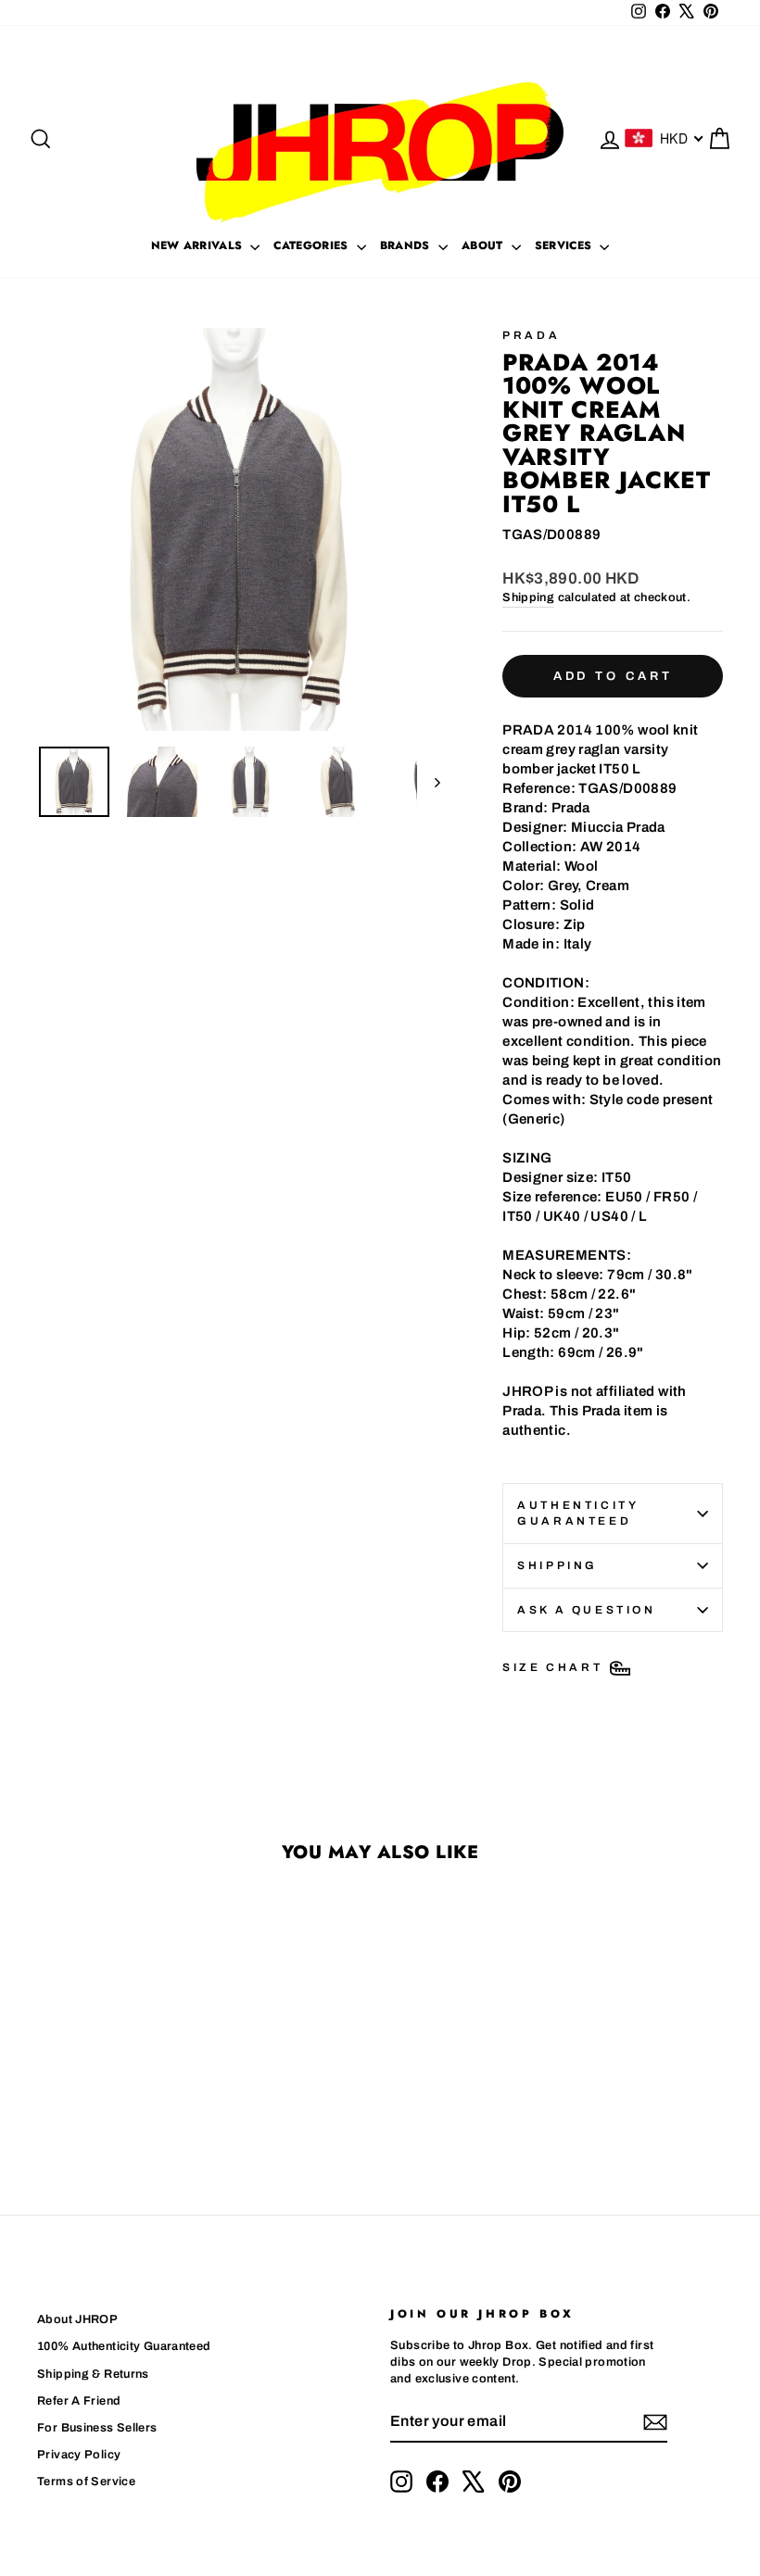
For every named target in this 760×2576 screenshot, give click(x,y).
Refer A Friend (79, 2401)
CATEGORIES (312, 245)
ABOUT (484, 245)
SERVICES (565, 245)
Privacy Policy (79, 2455)
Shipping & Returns (93, 2374)
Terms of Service (86, 2482)
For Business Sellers (97, 2428)
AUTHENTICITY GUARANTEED (578, 1513)
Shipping (528, 597)
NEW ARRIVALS (199, 245)
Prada (531, 335)
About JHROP (77, 2319)
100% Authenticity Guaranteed (124, 2346)
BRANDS (407, 245)
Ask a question (586, 1610)
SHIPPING (557, 1565)
